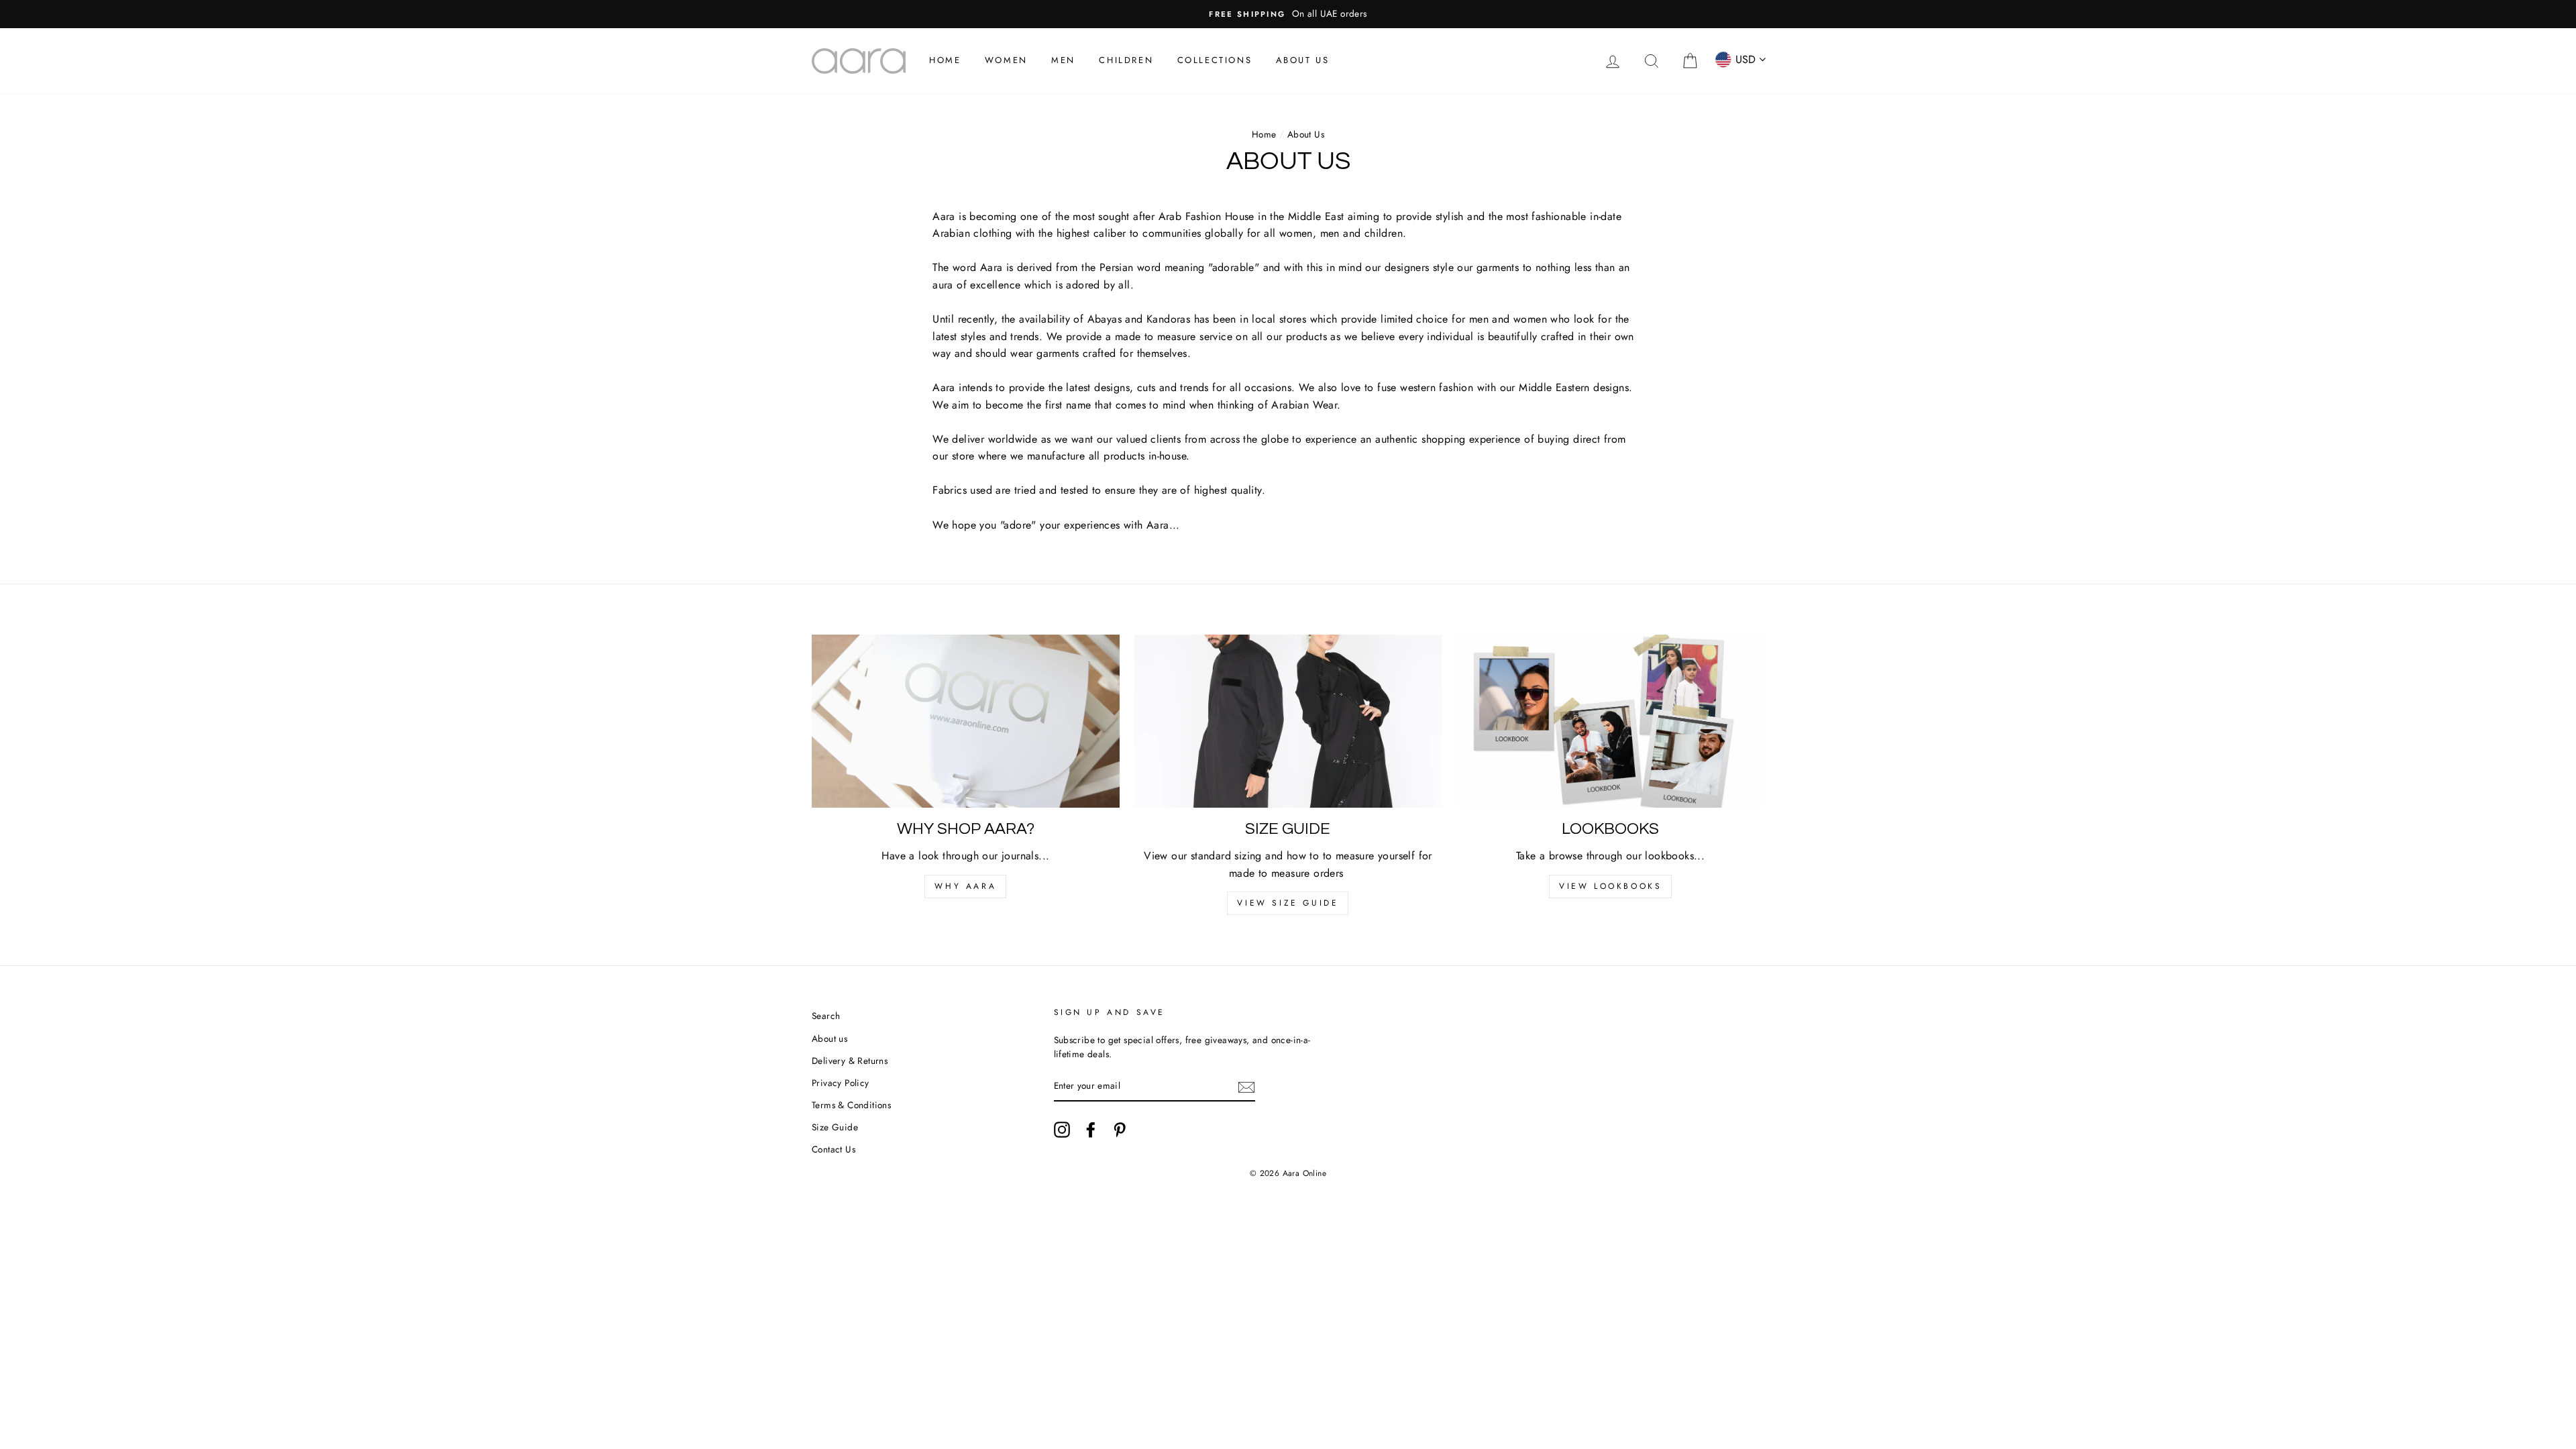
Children (1126, 60)
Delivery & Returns (850, 1061)
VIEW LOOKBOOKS (1610, 886)
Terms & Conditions (851, 1105)
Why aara (965, 886)
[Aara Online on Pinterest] (1120, 1130)
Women (1006, 60)
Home (945, 60)
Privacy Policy (841, 1083)
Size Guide (835, 1127)
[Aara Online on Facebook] (1091, 1130)
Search (826, 1016)
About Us (1303, 60)
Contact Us (834, 1149)
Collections (1215, 60)
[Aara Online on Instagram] (1062, 1130)
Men (1063, 60)
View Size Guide (1288, 903)
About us (829, 1038)
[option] (1288, 14)
